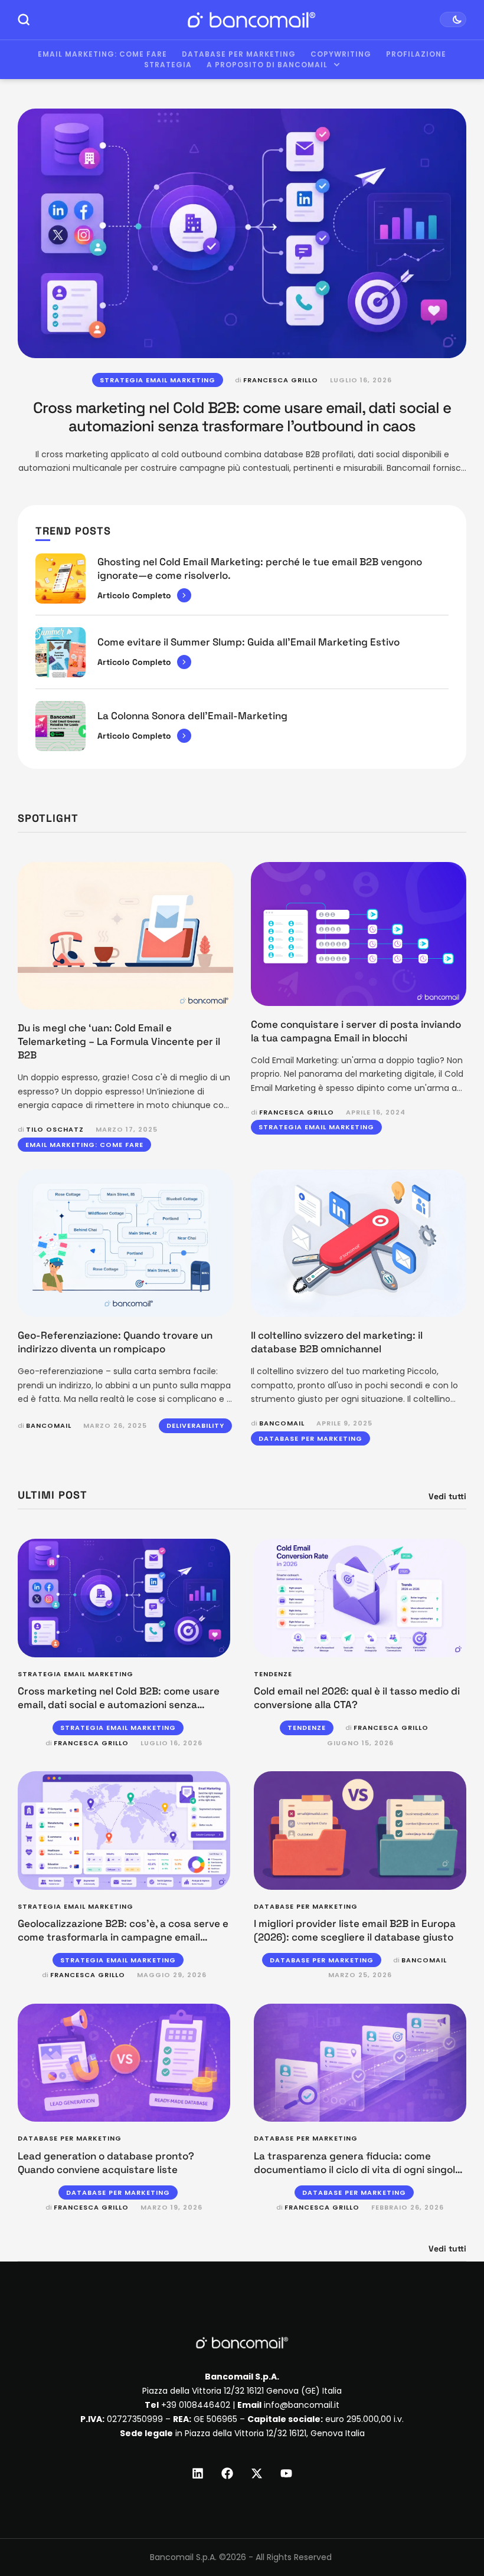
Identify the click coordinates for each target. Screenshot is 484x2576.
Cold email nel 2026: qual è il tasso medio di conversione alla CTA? (357, 1698)
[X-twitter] (257, 2473)
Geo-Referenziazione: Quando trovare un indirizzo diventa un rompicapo (115, 1342)
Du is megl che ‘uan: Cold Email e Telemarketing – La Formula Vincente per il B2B (119, 1041)
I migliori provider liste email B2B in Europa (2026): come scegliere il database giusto (355, 1930)
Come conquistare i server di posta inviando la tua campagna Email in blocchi (356, 1031)
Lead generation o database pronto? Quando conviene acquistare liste (106, 2163)
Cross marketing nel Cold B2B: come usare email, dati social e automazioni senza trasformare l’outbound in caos (242, 417)
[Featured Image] (242, 233)
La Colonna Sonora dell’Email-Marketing (192, 716)
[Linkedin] (198, 2473)
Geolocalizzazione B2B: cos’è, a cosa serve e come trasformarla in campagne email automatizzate (123, 1937)
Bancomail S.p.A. (183, 2557)
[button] (453, 2527)
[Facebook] (227, 2473)
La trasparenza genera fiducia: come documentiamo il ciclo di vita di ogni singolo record (357, 2169)
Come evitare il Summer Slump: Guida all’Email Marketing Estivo (248, 642)
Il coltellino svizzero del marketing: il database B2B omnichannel (337, 1342)
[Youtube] (286, 2473)
